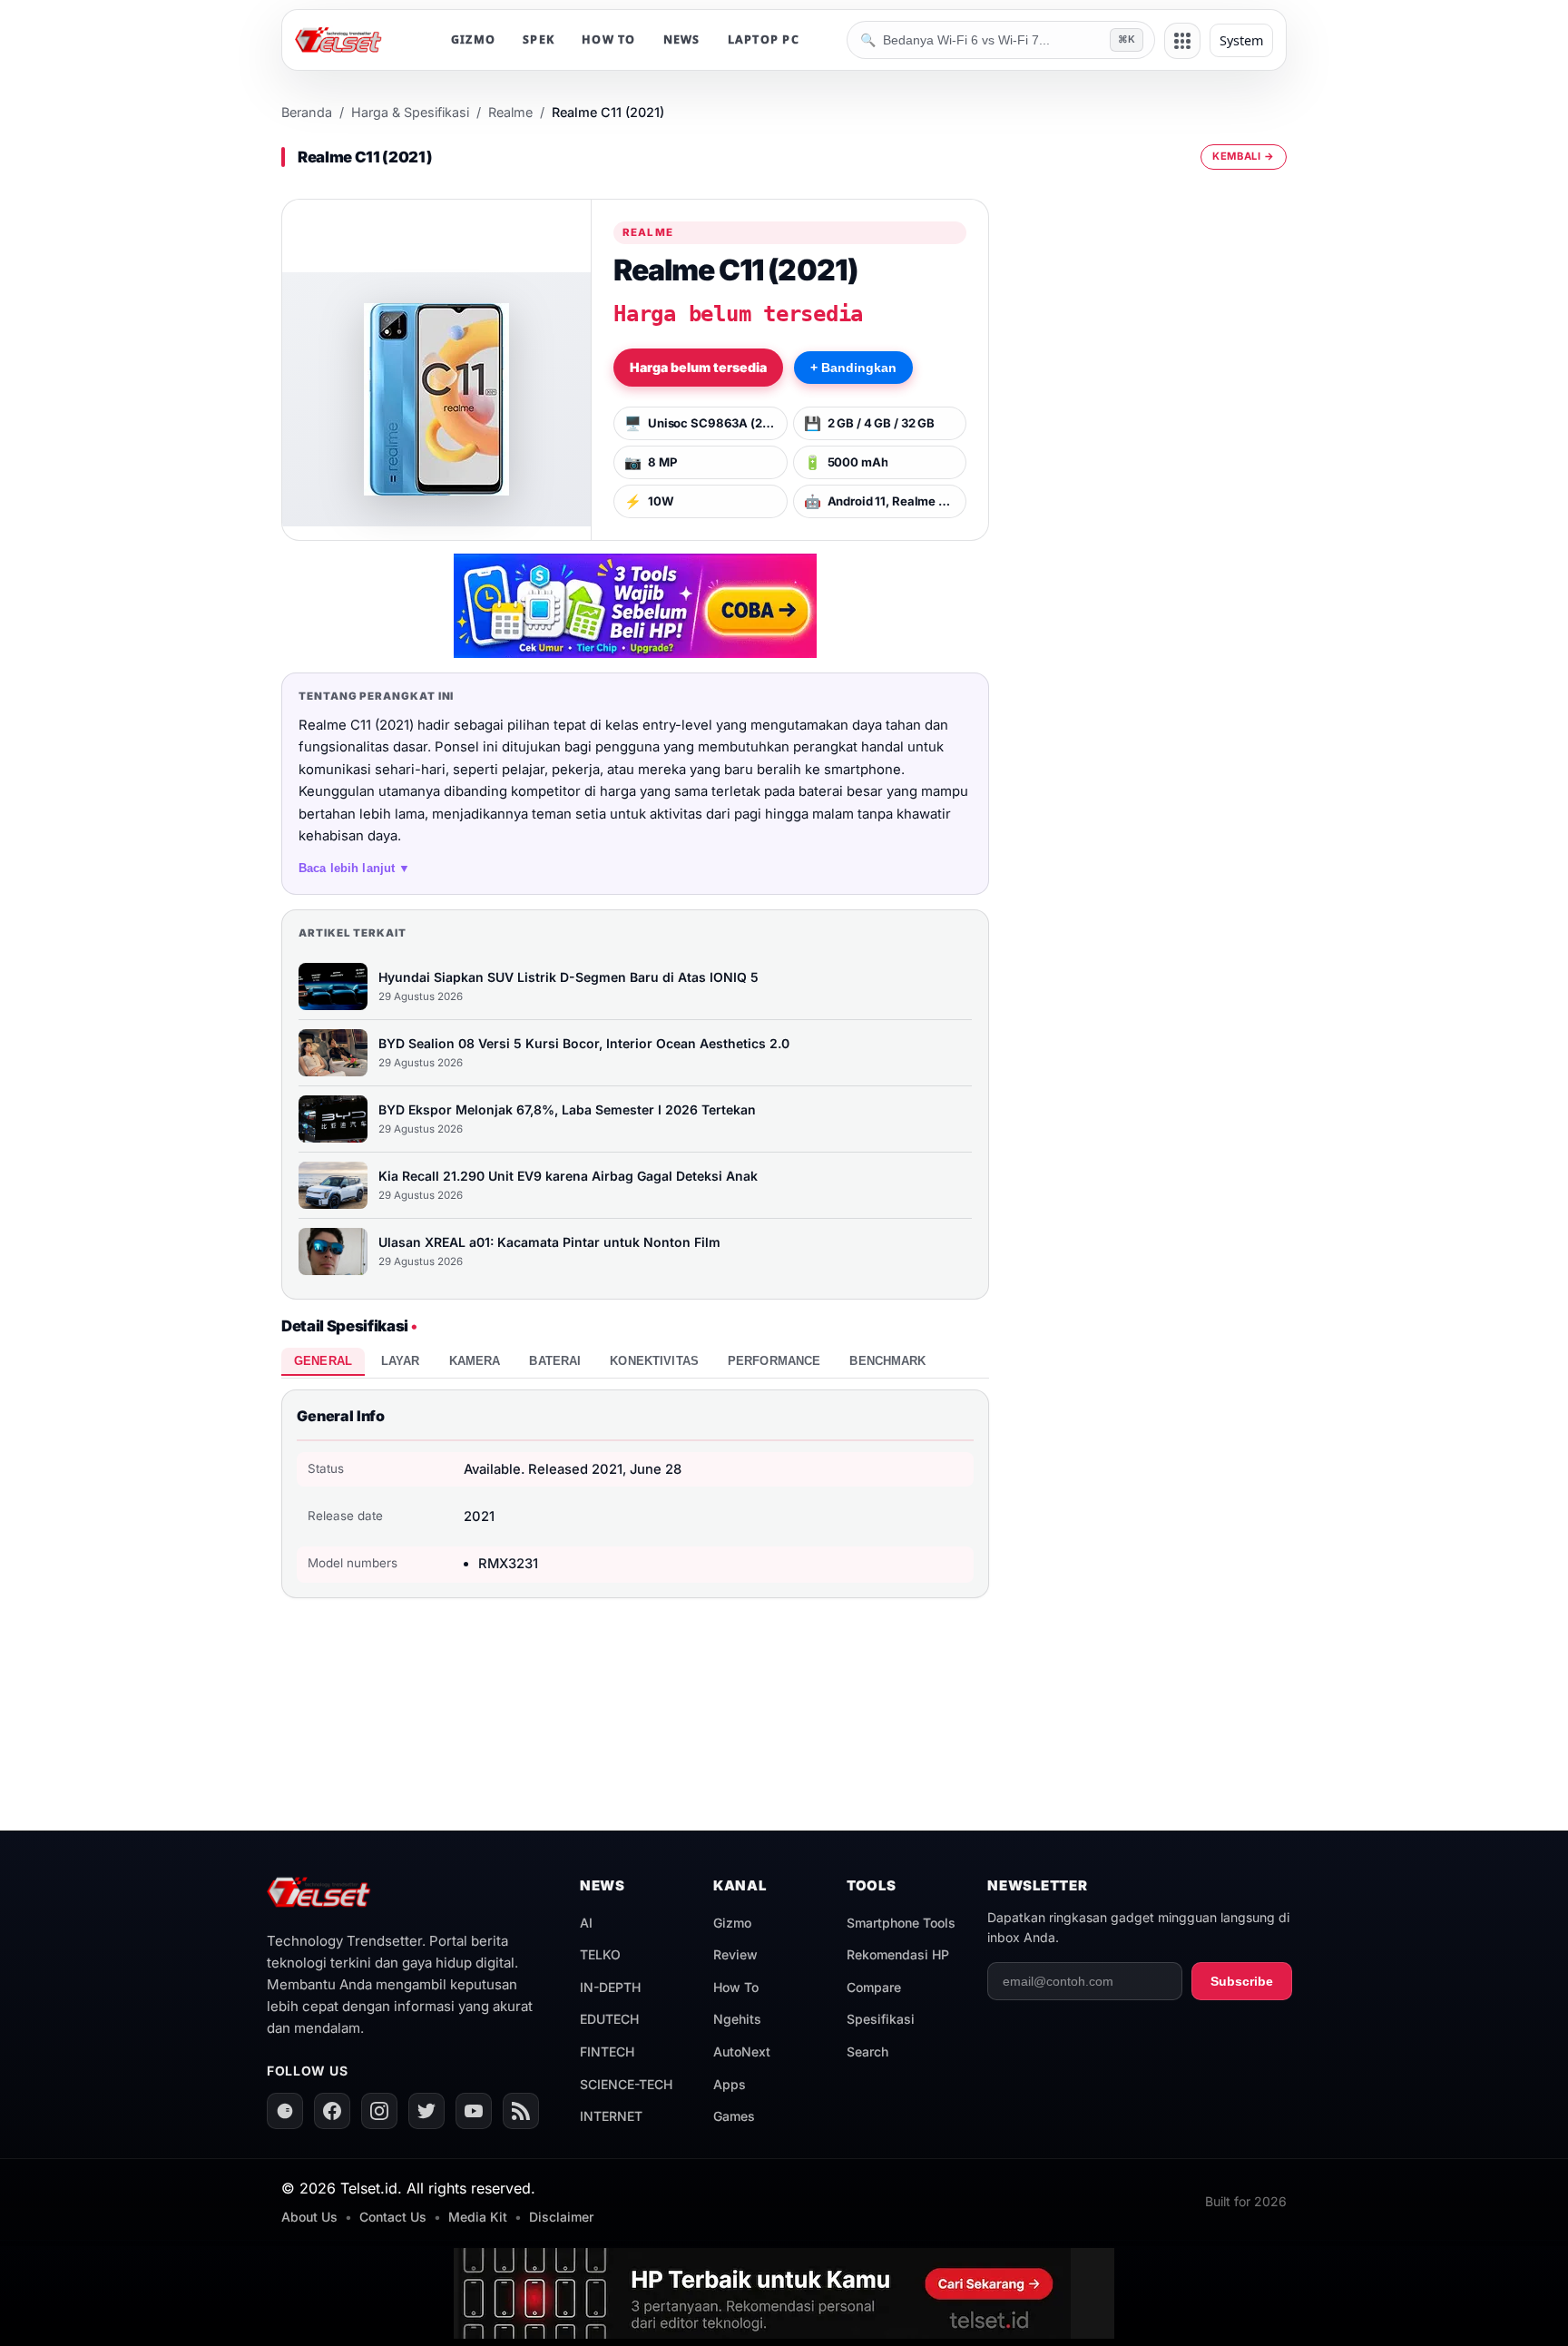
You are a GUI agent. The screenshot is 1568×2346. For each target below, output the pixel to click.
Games (734, 2116)
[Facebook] (332, 2111)
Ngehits (737, 2019)
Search (867, 2052)
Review (735, 1954)
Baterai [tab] (555, 1361)
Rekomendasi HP (898, 1954)
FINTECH (607, 2052)
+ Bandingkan (853, 368)
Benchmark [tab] (887, 1361)
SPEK (539, 39)
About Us (309, 2217)
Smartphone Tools (901, 1923)
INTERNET (611, 2116)
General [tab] (323, 1361)
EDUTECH (609, 2019)
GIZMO (473, 39)
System (1241, 40)
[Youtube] (474, 2111)
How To (736, 1987)
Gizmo (732, 1923)
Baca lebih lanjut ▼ (355, 868)
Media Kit (478, 2217)
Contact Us (393, 2217)
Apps (730, 2084)
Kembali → (1244, 156)
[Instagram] (379, 2111)
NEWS (682, 39)
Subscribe (1242, 1981)
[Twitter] (426, 2111)
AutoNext (742, 2052)
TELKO (600, 1954)
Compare (874, 1987)
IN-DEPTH (610, 1987)
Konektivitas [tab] (654, 1361)
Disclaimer (561, 2217)
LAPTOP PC (764, 39)
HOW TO (609, 39)
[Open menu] (1182, 41)
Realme (510, 112)
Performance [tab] (774, 1361)
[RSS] (521, 2111)
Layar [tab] (401, 1361)
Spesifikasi (881, 2019)
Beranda (307, 112)
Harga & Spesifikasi (410, 112)
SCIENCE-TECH (626, 2084)
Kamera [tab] (475, 1361)
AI (586, 1923)
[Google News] (285, 2111)
